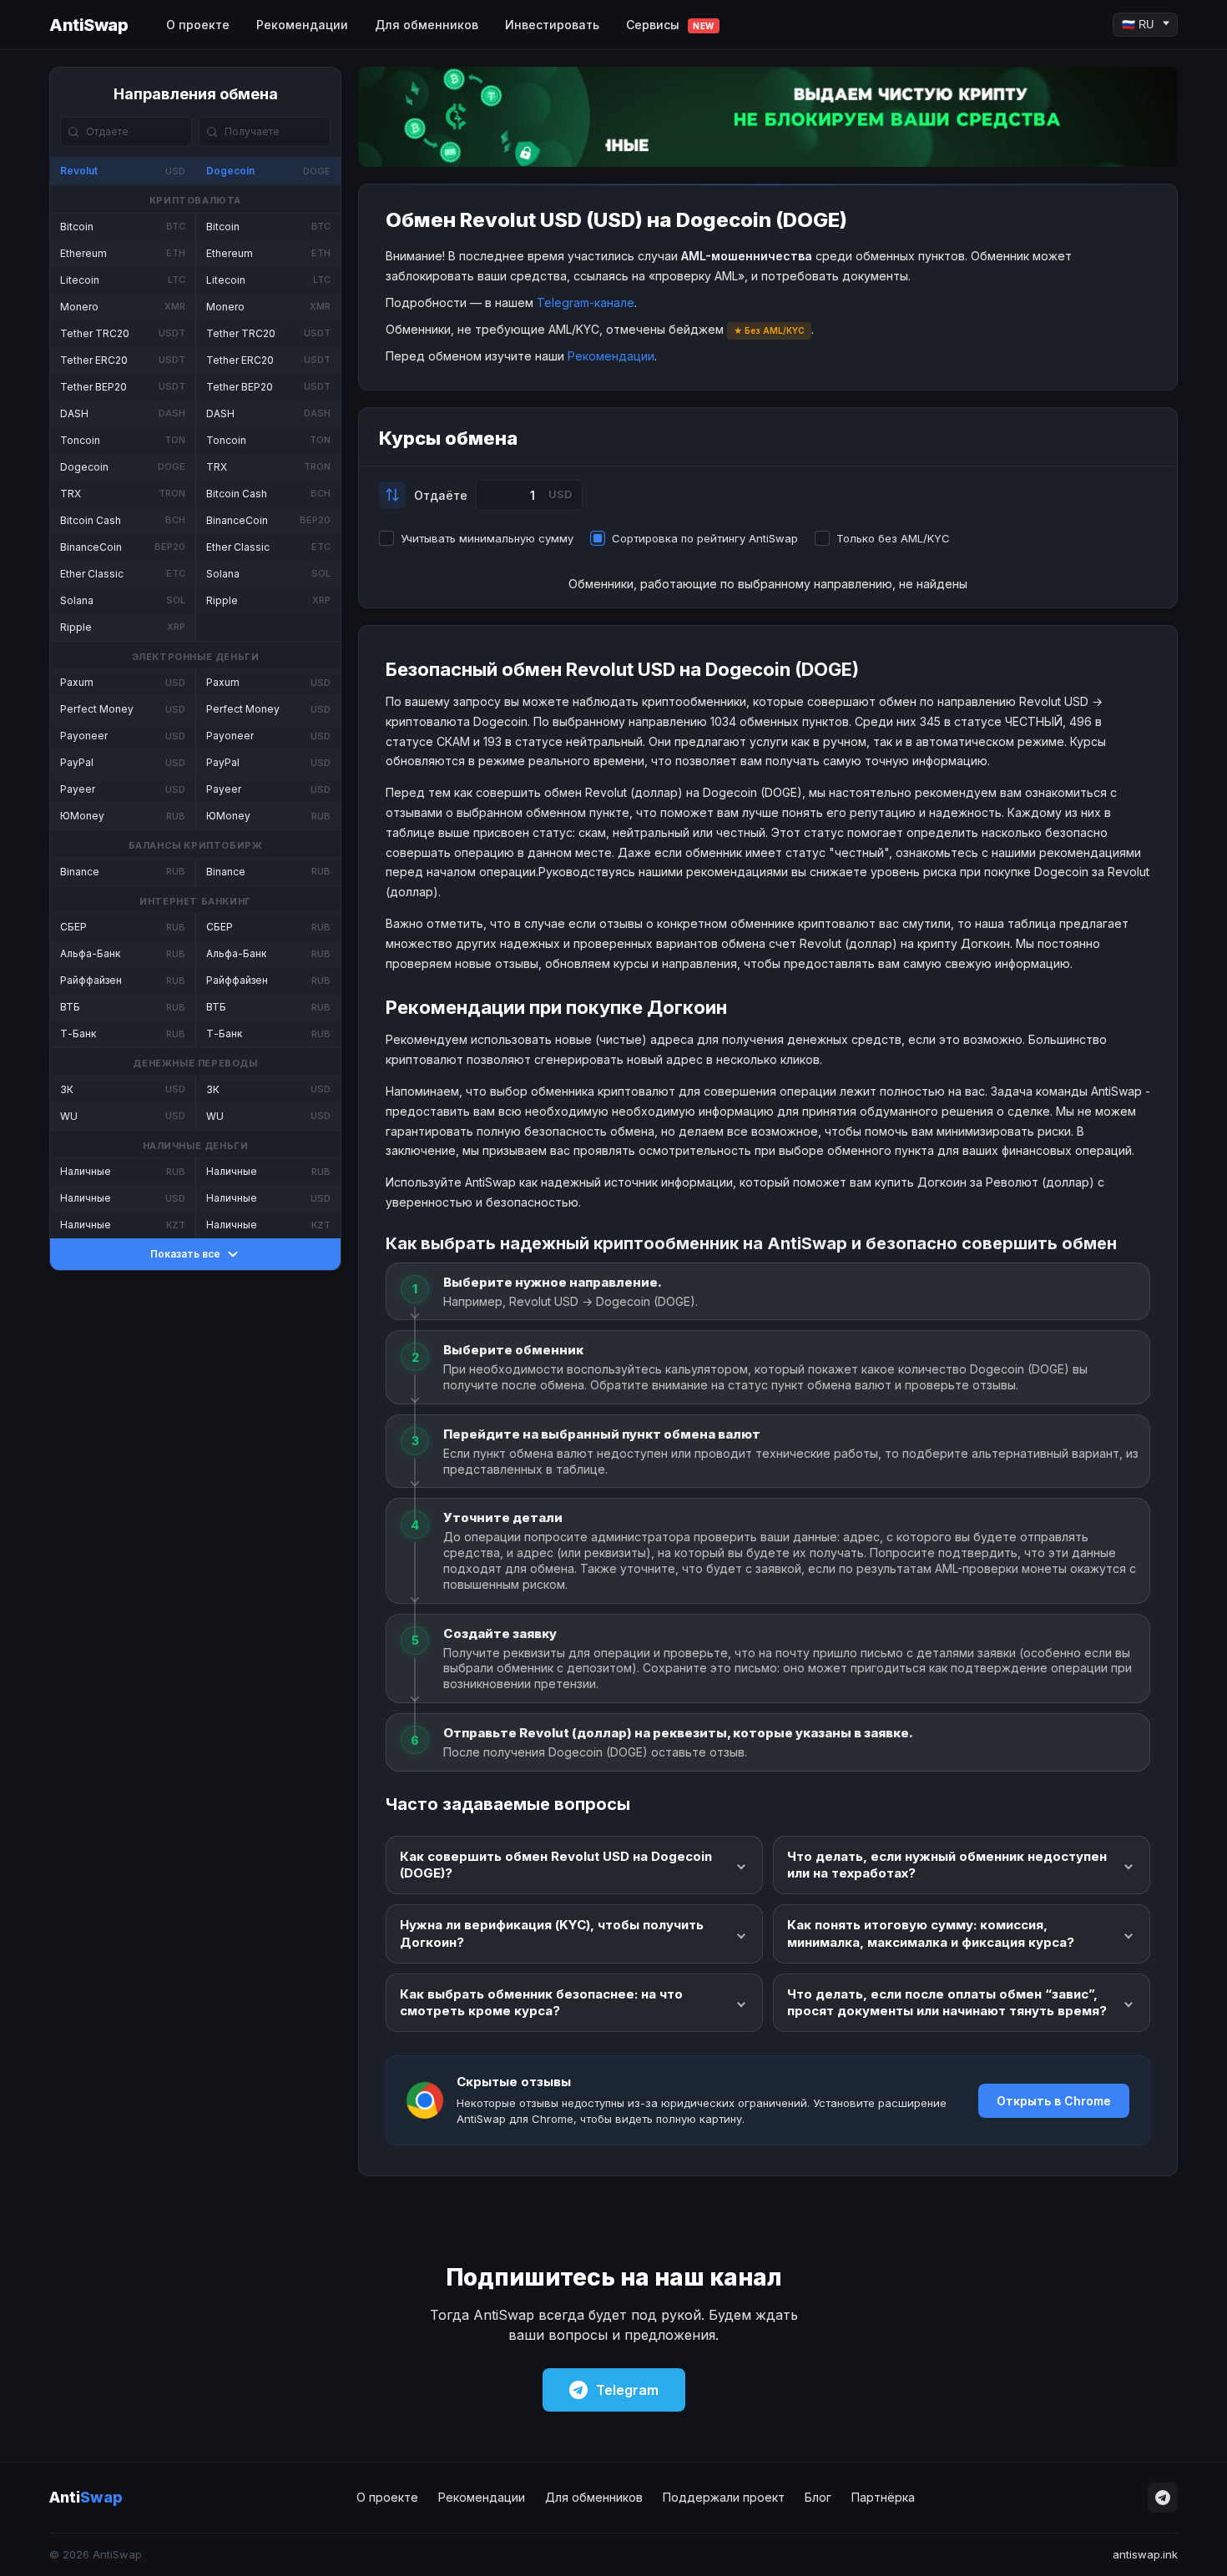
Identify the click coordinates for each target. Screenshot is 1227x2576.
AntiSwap (88, 25)
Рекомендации (302, 25)
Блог (818, 2497)
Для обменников (427, 25)
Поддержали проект (724, 2497)
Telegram (627, 2390)
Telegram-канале (586, 302)
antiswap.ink (1145, 2554)
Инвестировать (552, 25)
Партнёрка (883, 2497)
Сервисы (670, 25)
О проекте (198, 25)
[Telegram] (1163, 2498)
